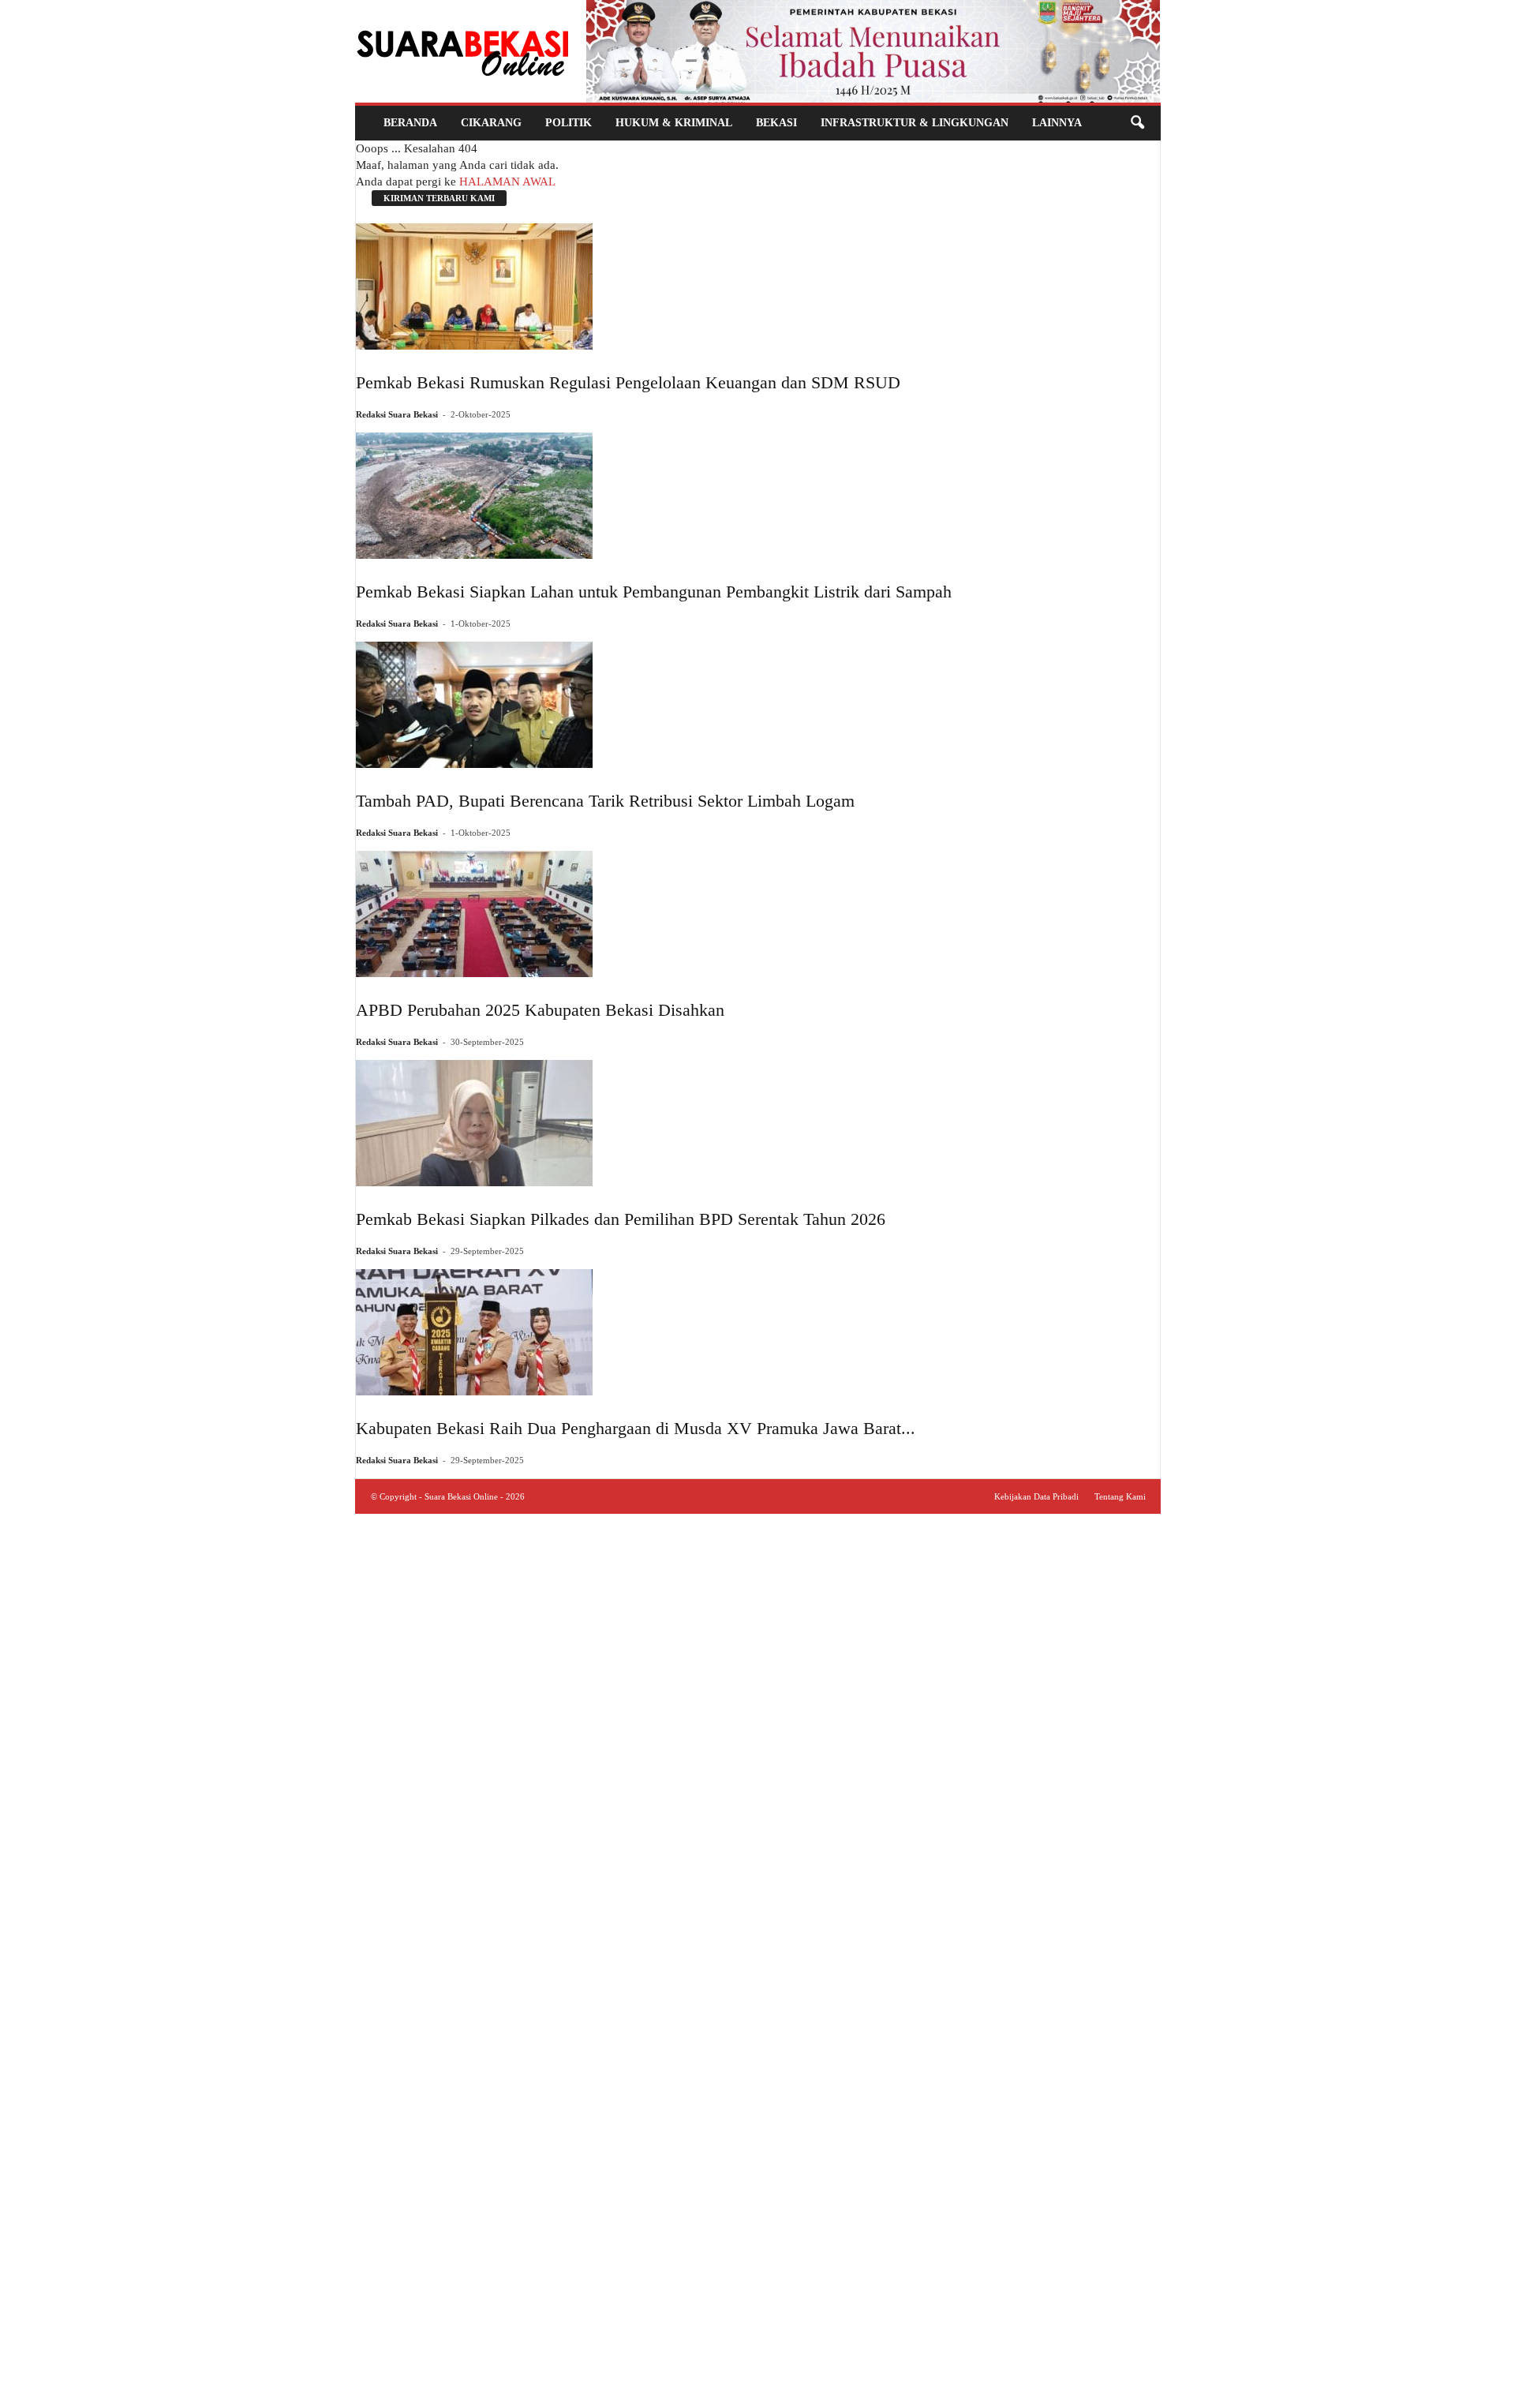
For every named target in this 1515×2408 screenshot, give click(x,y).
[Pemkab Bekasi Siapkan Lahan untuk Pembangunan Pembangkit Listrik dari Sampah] (654, 496)
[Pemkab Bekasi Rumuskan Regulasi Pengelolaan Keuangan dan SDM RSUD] (628, 286)
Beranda (410, 123)
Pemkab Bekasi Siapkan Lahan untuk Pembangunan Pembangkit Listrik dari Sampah (654, 592)
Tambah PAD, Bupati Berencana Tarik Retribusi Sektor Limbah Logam (605, 801)
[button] (1137, 123)
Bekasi (776, 123)
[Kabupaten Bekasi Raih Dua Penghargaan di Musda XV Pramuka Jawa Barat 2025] (636, 1332)
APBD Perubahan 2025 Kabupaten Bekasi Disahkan (540, 1010)
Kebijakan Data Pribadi (1036, 1496)
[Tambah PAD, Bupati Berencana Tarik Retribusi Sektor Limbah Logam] (605, 705)
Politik (569, 123)
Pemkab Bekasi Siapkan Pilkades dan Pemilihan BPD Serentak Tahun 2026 (621, 1219)
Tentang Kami (1120, 1496)
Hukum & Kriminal (674, 123)
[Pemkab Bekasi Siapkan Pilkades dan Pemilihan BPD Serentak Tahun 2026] (621, 1123)
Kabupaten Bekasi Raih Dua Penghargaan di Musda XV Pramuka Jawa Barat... (636, 1428)
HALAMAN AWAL (507, 182)
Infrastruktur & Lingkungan (915, 123)
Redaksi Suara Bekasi (397, 414)
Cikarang (491, 123)
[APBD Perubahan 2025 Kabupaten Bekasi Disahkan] (540, 914)
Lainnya (1057, 123)
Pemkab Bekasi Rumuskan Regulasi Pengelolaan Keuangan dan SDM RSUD (628, 382)
